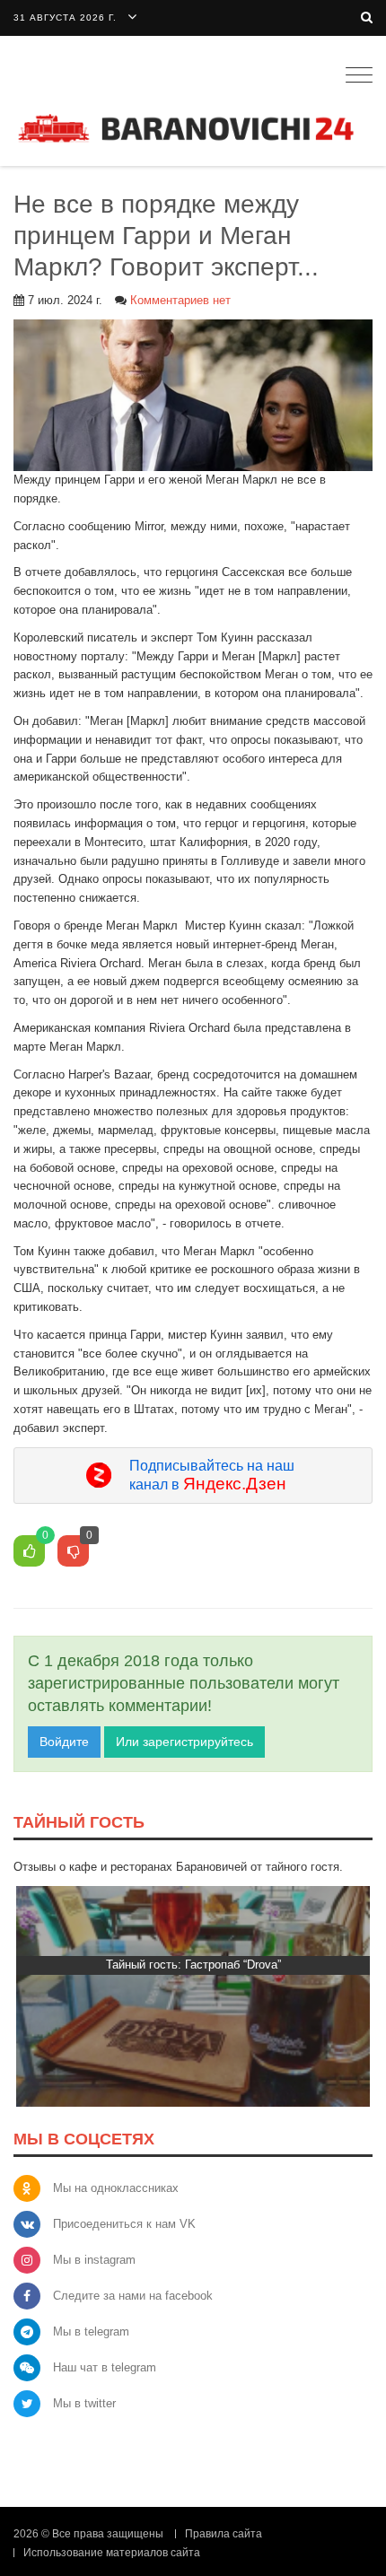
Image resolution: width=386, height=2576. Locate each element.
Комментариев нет (180, 300)
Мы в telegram (91, 2331)
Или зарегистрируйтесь (184, 1742)
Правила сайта (224, 2534)
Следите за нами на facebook (133, 2296)
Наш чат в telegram (105, 2367)
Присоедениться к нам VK (124, 2224)
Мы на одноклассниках (116, 2188)
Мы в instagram (94, 2260)
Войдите (64, 1742)
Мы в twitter (84, 2403)
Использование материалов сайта (112, 2553)
